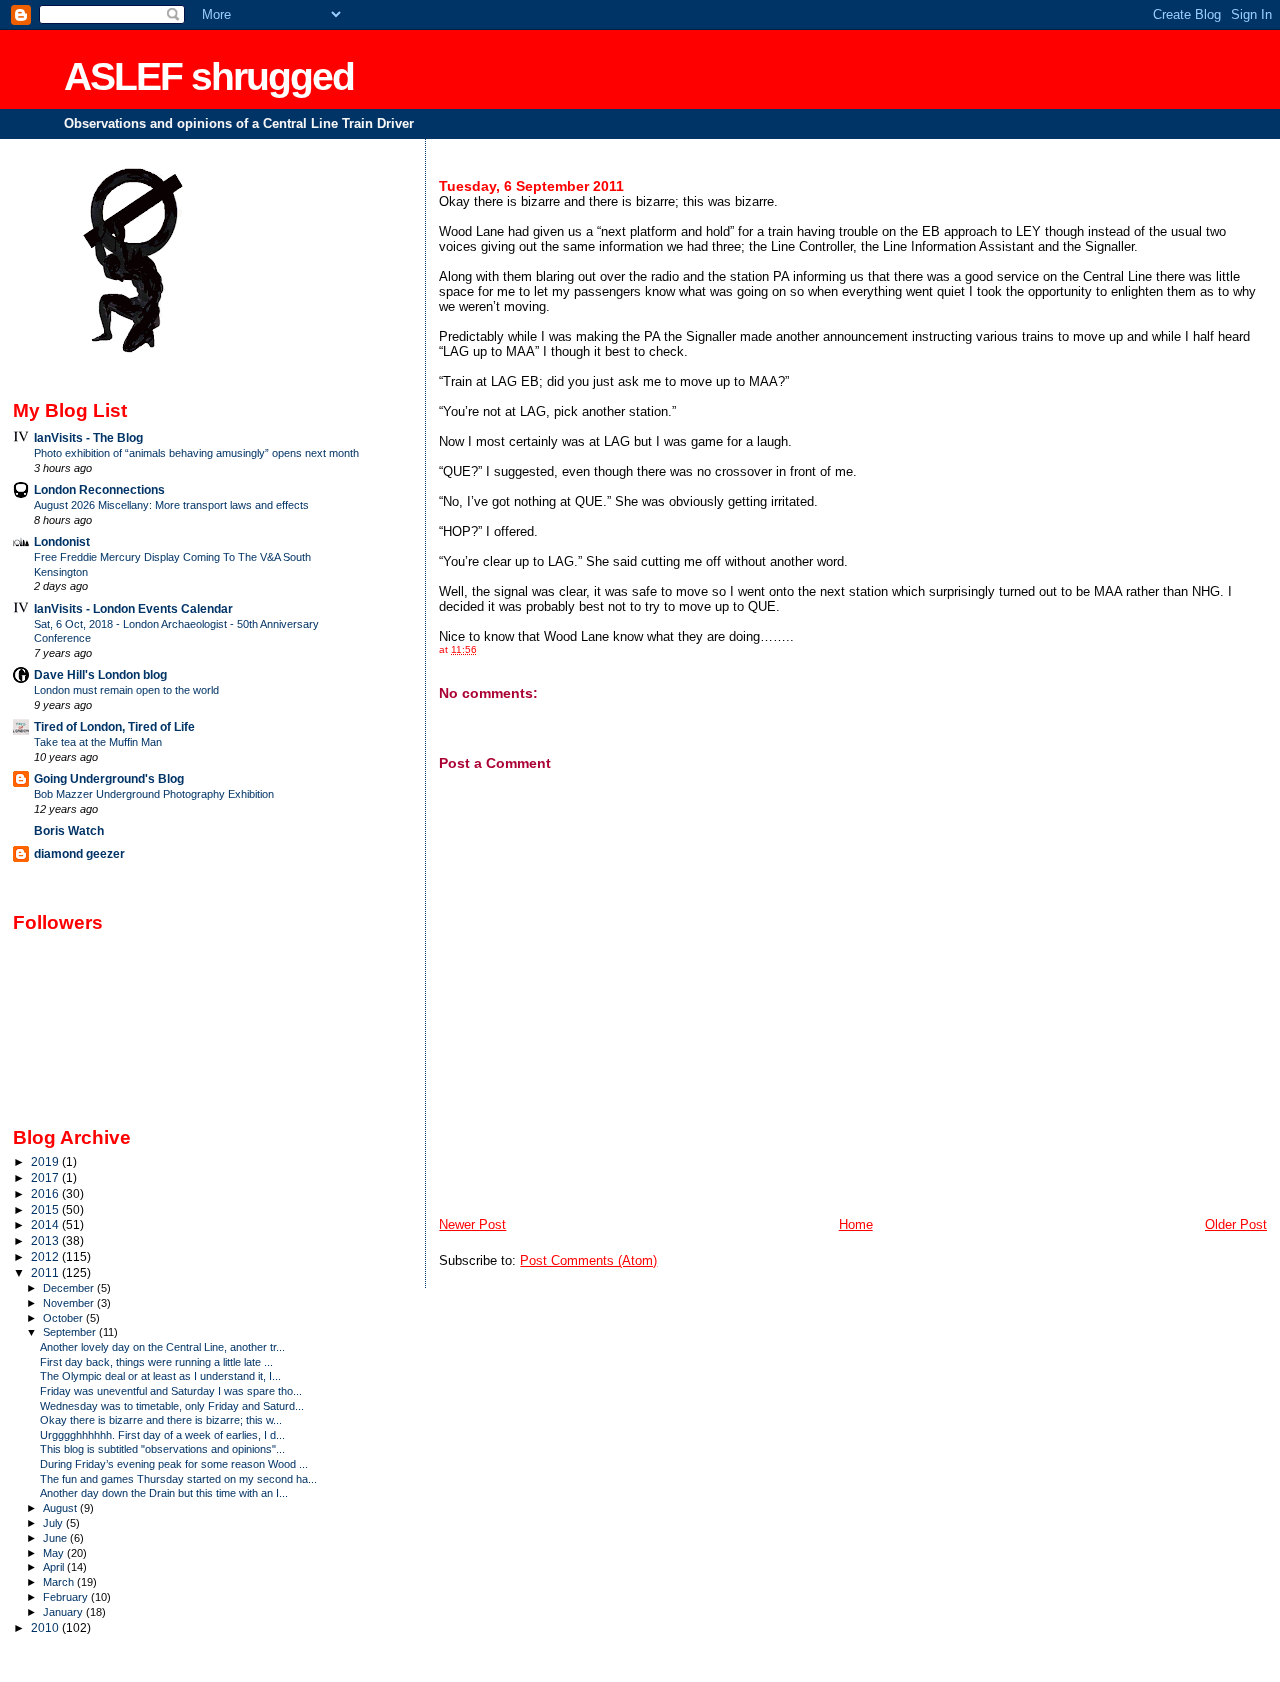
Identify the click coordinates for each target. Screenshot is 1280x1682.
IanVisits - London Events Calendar (133, 608)
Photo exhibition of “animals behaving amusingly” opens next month (196, 453)
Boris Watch (69, 830)
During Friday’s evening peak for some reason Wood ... (174, 1464)
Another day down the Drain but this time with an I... (164, 1493)
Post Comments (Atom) (588, 1260)
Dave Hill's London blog (100, 674)
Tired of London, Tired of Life (114, 726)
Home (856, 1224)
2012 (46, 1256)
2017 (46, 1177)
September (71, 1332)
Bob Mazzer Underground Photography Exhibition (154, 794)
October (64, 1318)
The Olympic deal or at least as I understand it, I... (160, 1376)
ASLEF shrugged (209, 76)
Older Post (1236, 1224)
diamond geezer (79, 853)
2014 (46, 1224)
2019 (46, 1161)
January (64, 1612)
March (60, 1582)
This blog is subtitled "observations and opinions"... (162, 1449)
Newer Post (472, 1224)
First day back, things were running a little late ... (156, 1362)
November (70, 1303)
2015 (46, 1209)
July (54, 1523)
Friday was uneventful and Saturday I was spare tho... (171, 1391)
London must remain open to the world (126, 690)
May (55, 1553)
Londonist (62, 541)
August (61, 1508)
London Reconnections (99, 489)
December (70, 1288)
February (67, 1597)
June (56, 1538)
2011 (46, 1272)
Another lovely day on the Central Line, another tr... (162, 1347)
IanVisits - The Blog (88, 437)
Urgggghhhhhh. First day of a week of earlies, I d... (162, 1435)
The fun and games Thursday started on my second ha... (178, 1479)
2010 (46, 1627)
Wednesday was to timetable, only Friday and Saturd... (172, 1406)
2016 (46, 1193)
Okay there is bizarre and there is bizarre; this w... (161, 1420)
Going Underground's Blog (109, 778)
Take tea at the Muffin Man (98, 742)
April (55, 1567)
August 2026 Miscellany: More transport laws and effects (171, 505)
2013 (46, 1240)
